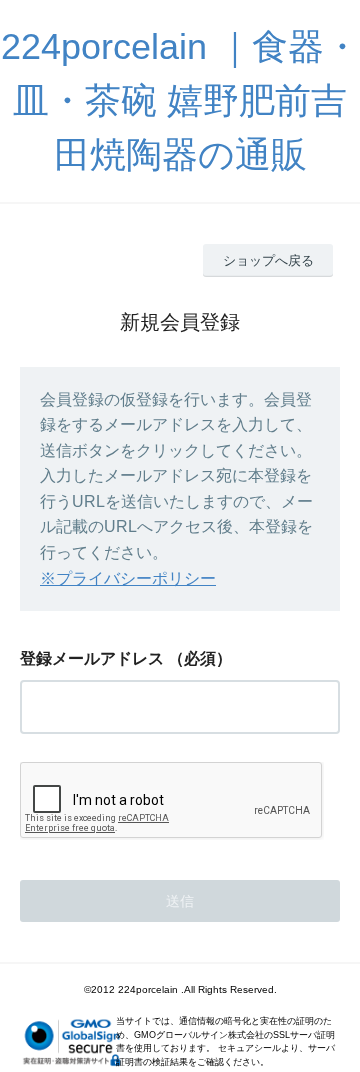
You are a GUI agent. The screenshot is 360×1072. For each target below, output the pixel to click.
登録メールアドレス (92, 658)
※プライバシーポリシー (128, 578)
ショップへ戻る (268, 260)
